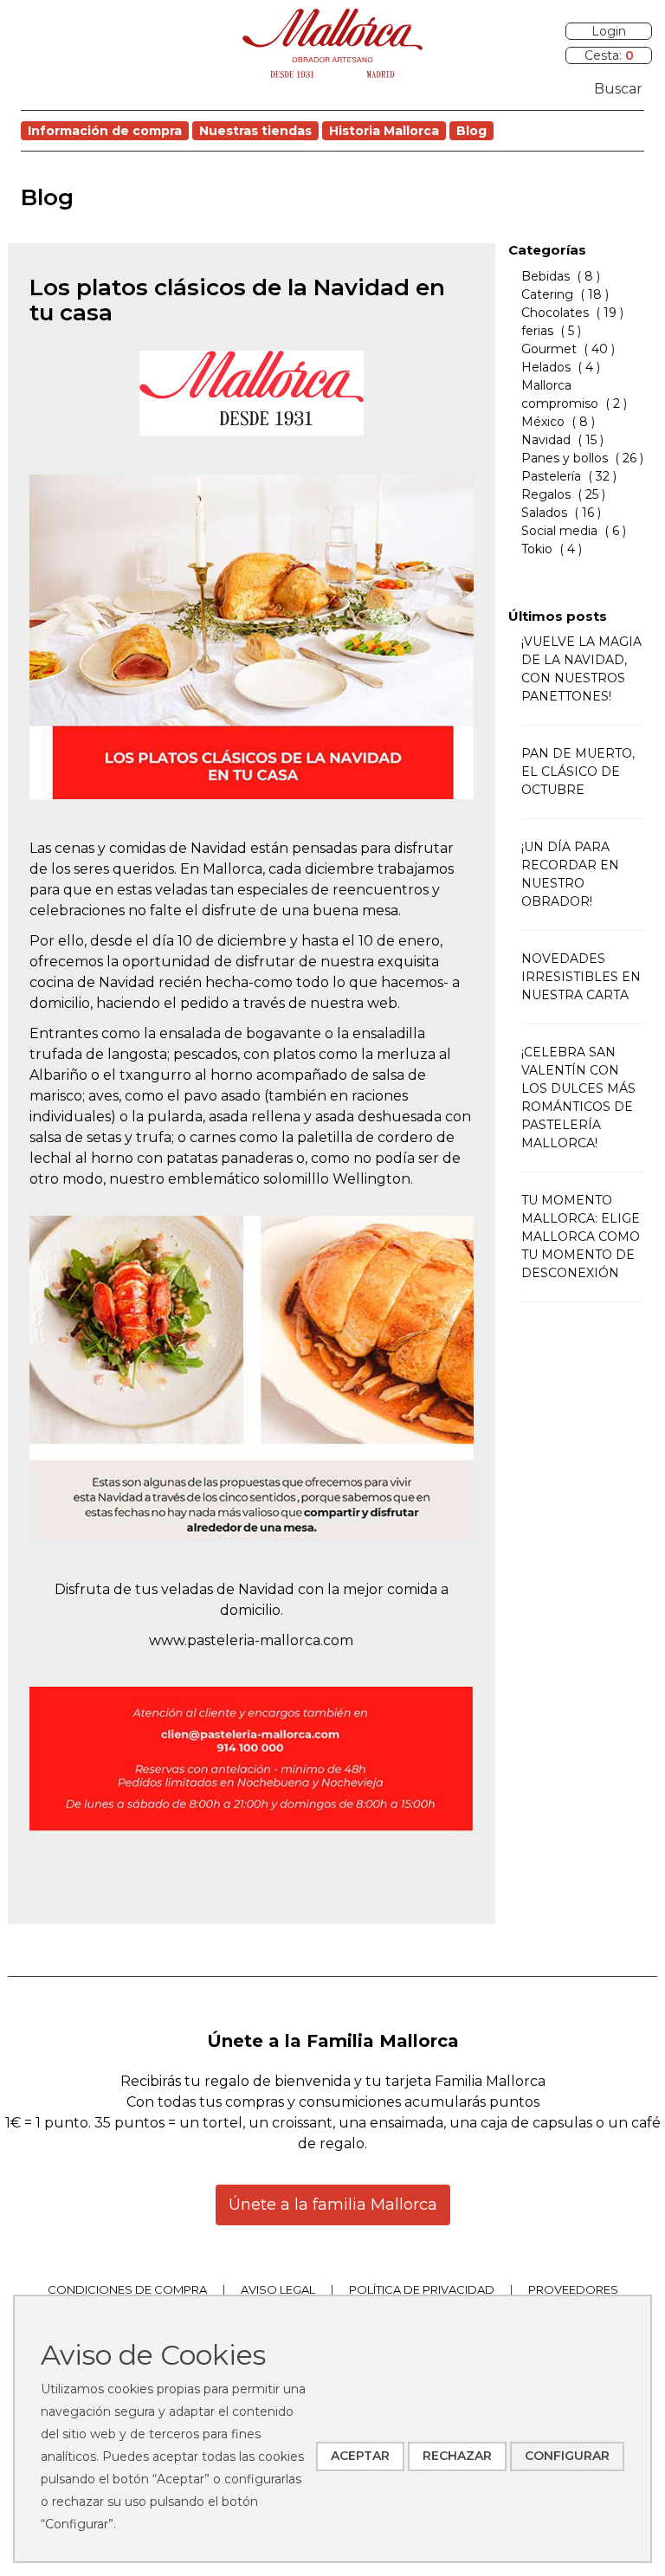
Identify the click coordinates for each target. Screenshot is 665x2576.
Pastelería (551, 476)
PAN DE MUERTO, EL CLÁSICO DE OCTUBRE (578, 772)
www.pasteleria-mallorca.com (251, 1640)
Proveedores (573, 2289)
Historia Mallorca (384, 131)
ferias (539, 331)
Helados (546, 367)
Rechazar (457, 2456)
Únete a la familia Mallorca (333, 2205)
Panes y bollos (565, 458)
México (543, 422)
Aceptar (360, 2456)
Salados (544, 513)
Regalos (546, 494)
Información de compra (105, 131)
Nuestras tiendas (255, 131)
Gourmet (549, 349)
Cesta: (609, 55)
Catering (547, 294)
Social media (559, 531)
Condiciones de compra (127, 2289)
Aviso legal (278, 2289)
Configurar (567, 2456)
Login (609, 31)
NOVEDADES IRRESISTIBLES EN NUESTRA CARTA (581, 977)
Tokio (537, 549)
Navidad (546, 440)
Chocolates (555, 313)
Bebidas (546, 276)
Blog (471, 131)
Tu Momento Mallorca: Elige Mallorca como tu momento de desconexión (581, 1236)
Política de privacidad (422, 2289)
